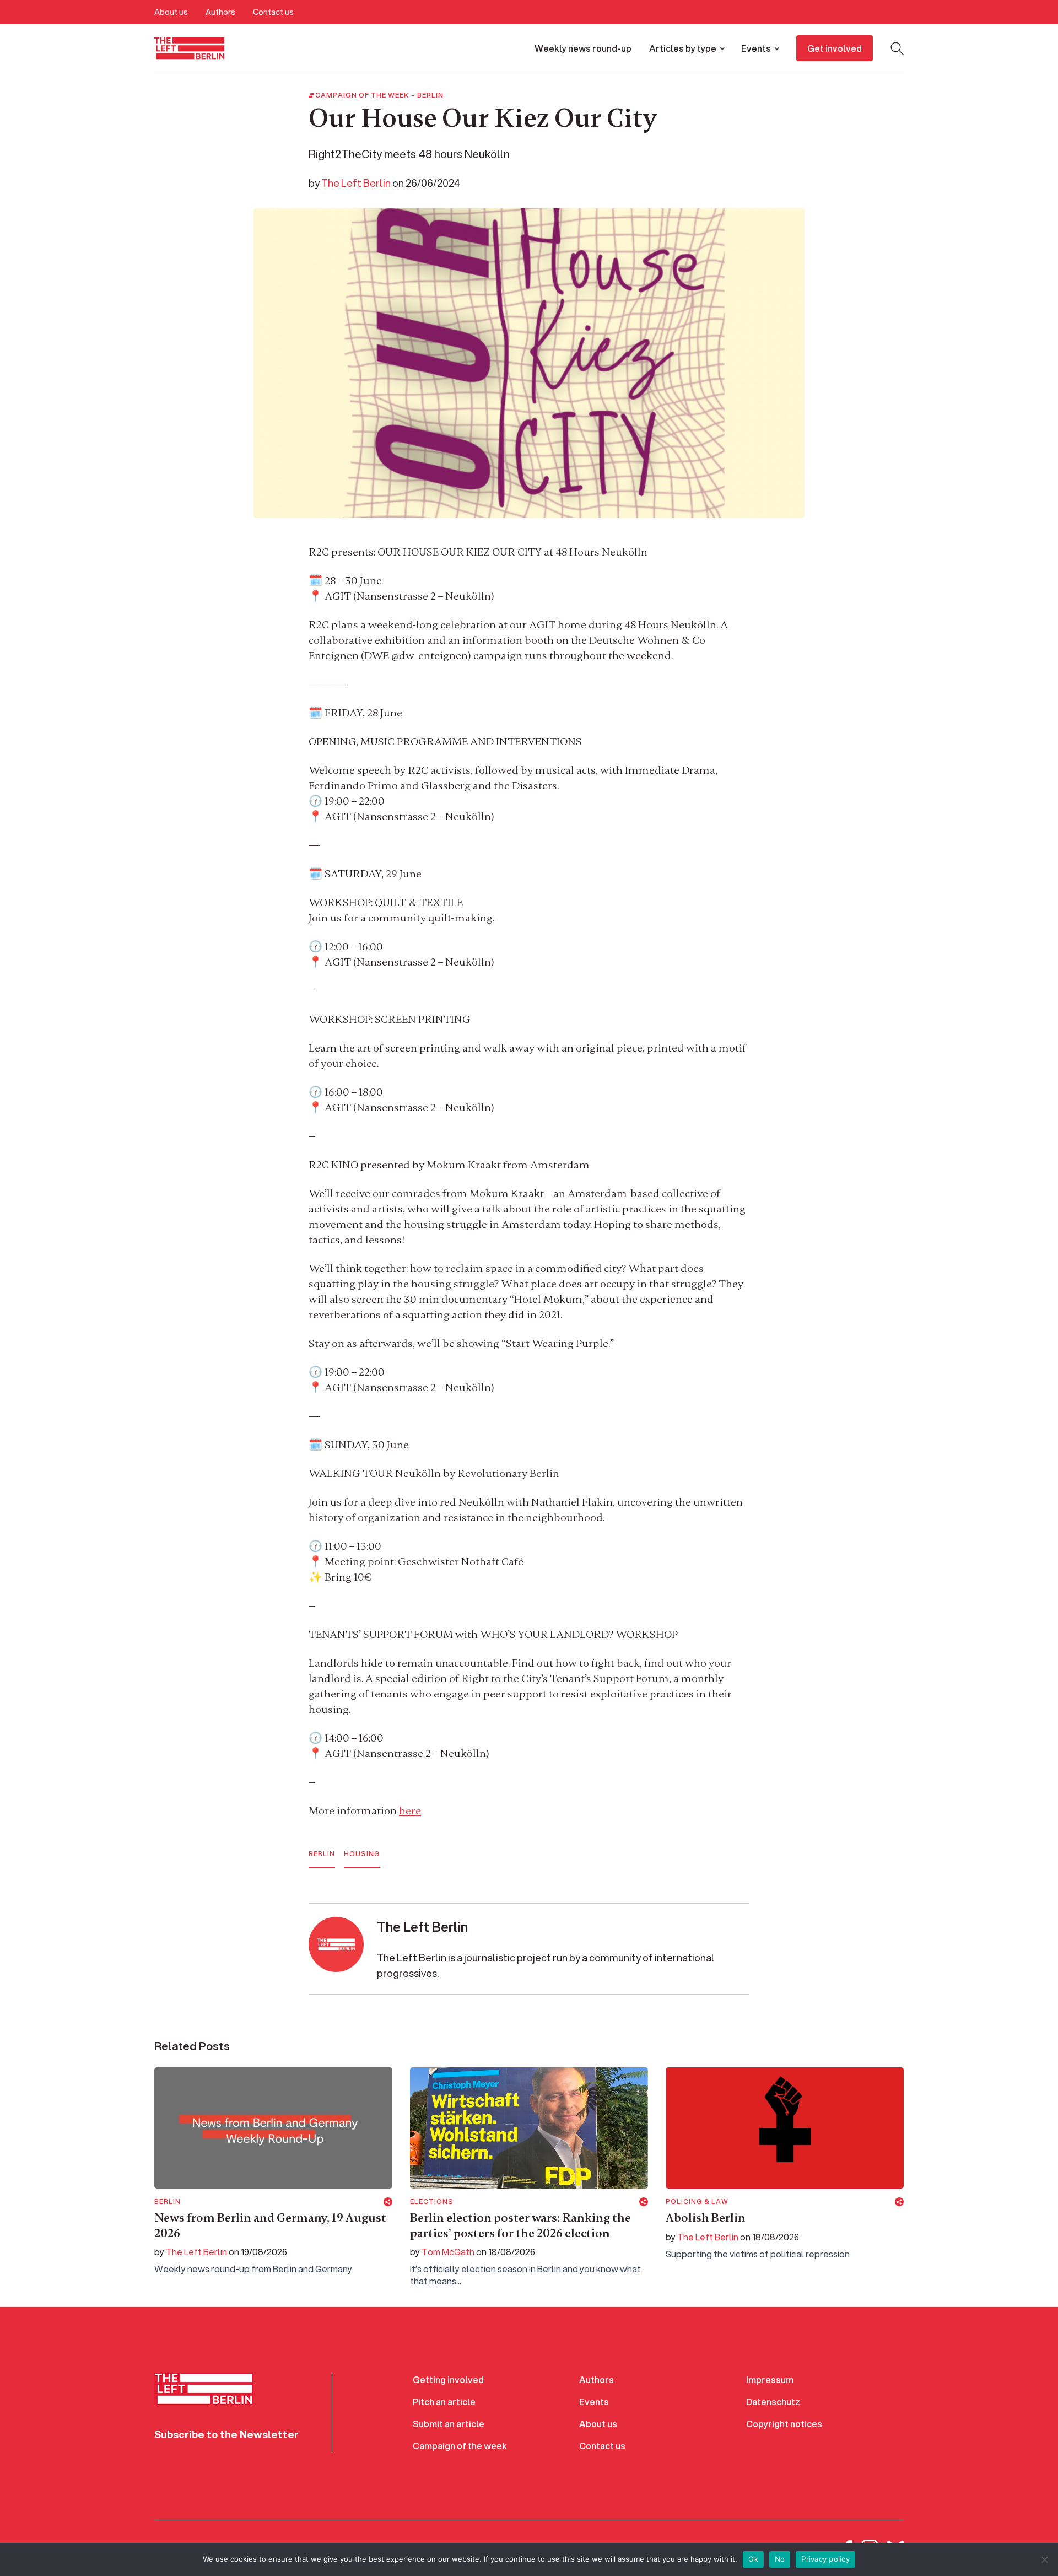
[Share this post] (388, 2202)
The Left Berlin (356, 183)
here (410, 1811)
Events (756, 48)
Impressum (770, 2380)
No (780, 2559)
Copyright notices (784, 2424)
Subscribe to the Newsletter (226, 2434)
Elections (432, 2202)
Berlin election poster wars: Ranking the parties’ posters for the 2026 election (520, 2225)
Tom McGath (448, 2252)
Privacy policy (825, 2559)
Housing (362, 1854)
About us (171, 12)
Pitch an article (444, 2402)
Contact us (273, 12)
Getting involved (448, 2380)
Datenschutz (773, 2402)
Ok (753, 2559)
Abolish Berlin (706, 2218)
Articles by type (683, 48)
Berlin (430, 95)
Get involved (835, 48)
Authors (220, 12)
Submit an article (449, 2424)
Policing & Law (697, 2202)
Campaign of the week (460, 2446)
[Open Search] (897, 48)
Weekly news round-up (583, 48)
